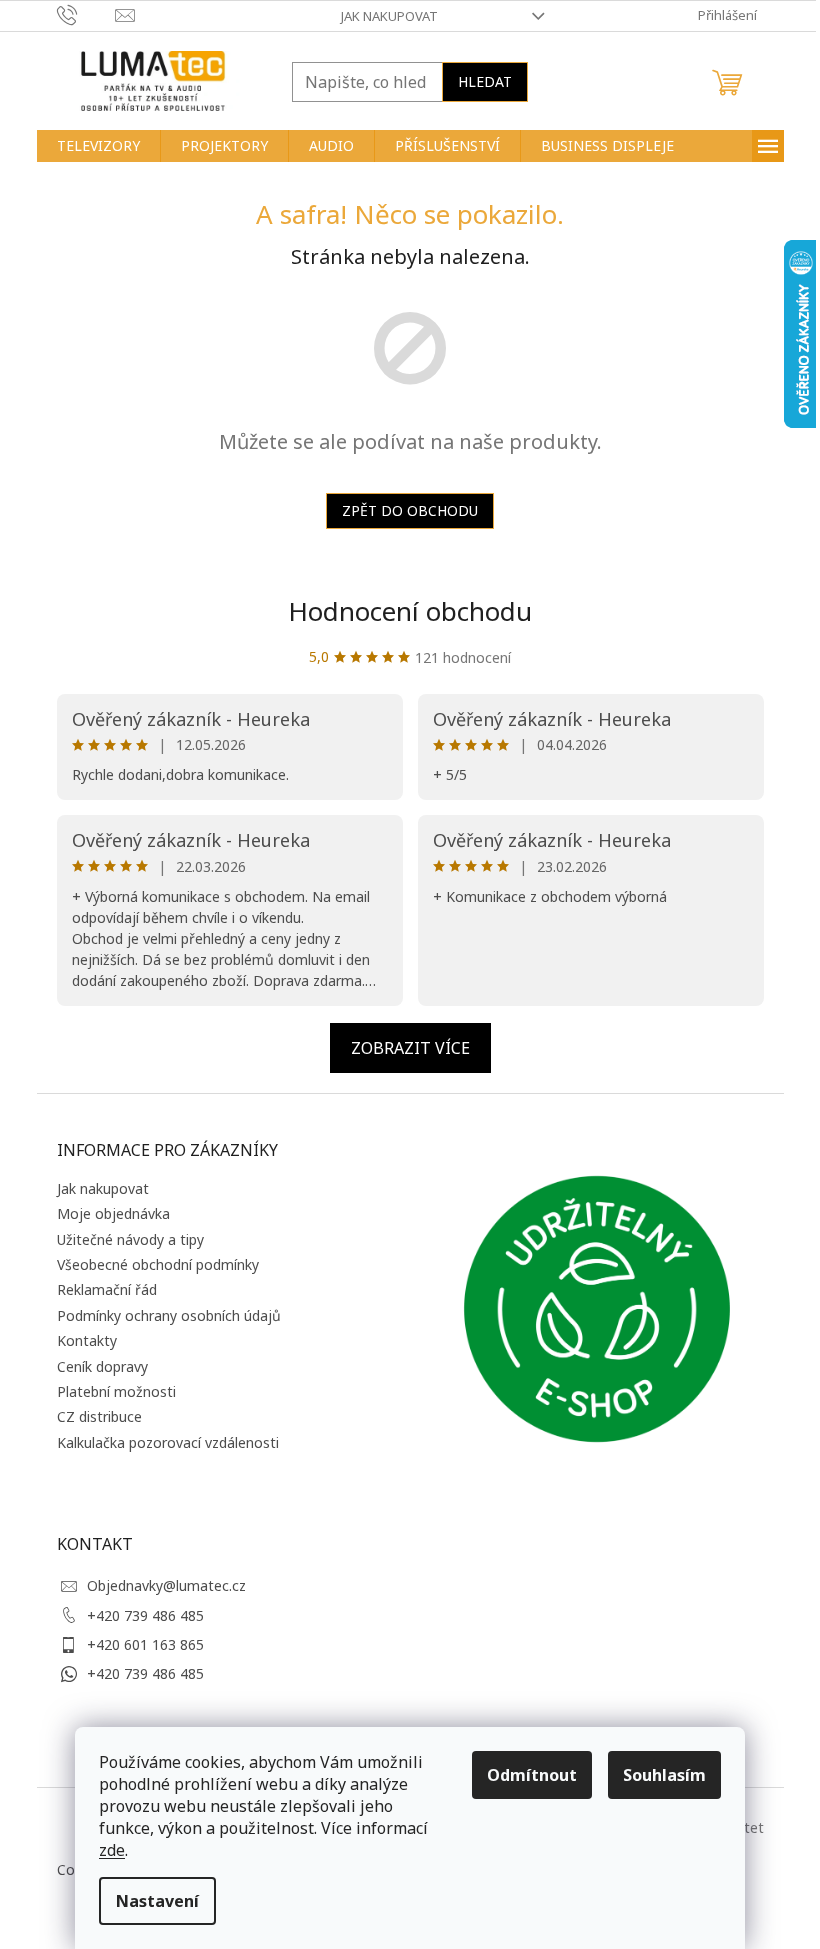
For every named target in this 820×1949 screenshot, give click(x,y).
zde (112, 1850)
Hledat (485, 81)
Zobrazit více (410, 1048)
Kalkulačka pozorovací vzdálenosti (168, 1442)
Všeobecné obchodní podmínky (158, 1264)
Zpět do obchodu (410, 510)
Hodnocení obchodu (410, 611)
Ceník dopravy (102, 1366)
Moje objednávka (113, 1213)
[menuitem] (98, 146)
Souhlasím (664, 1775)
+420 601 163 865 (145, 1644)
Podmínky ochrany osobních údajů (169, 1315)
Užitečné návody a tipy (130, 1239)
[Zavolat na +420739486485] (86, 14)
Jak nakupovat (389, 16)
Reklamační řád (107, 1289)
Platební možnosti (116, 1391)
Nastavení (157, 1901)
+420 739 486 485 (145, 1615)
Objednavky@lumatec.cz (166, 1585)
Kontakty (87, 1340)
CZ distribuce (99, 1416)
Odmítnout (532, 1775)
